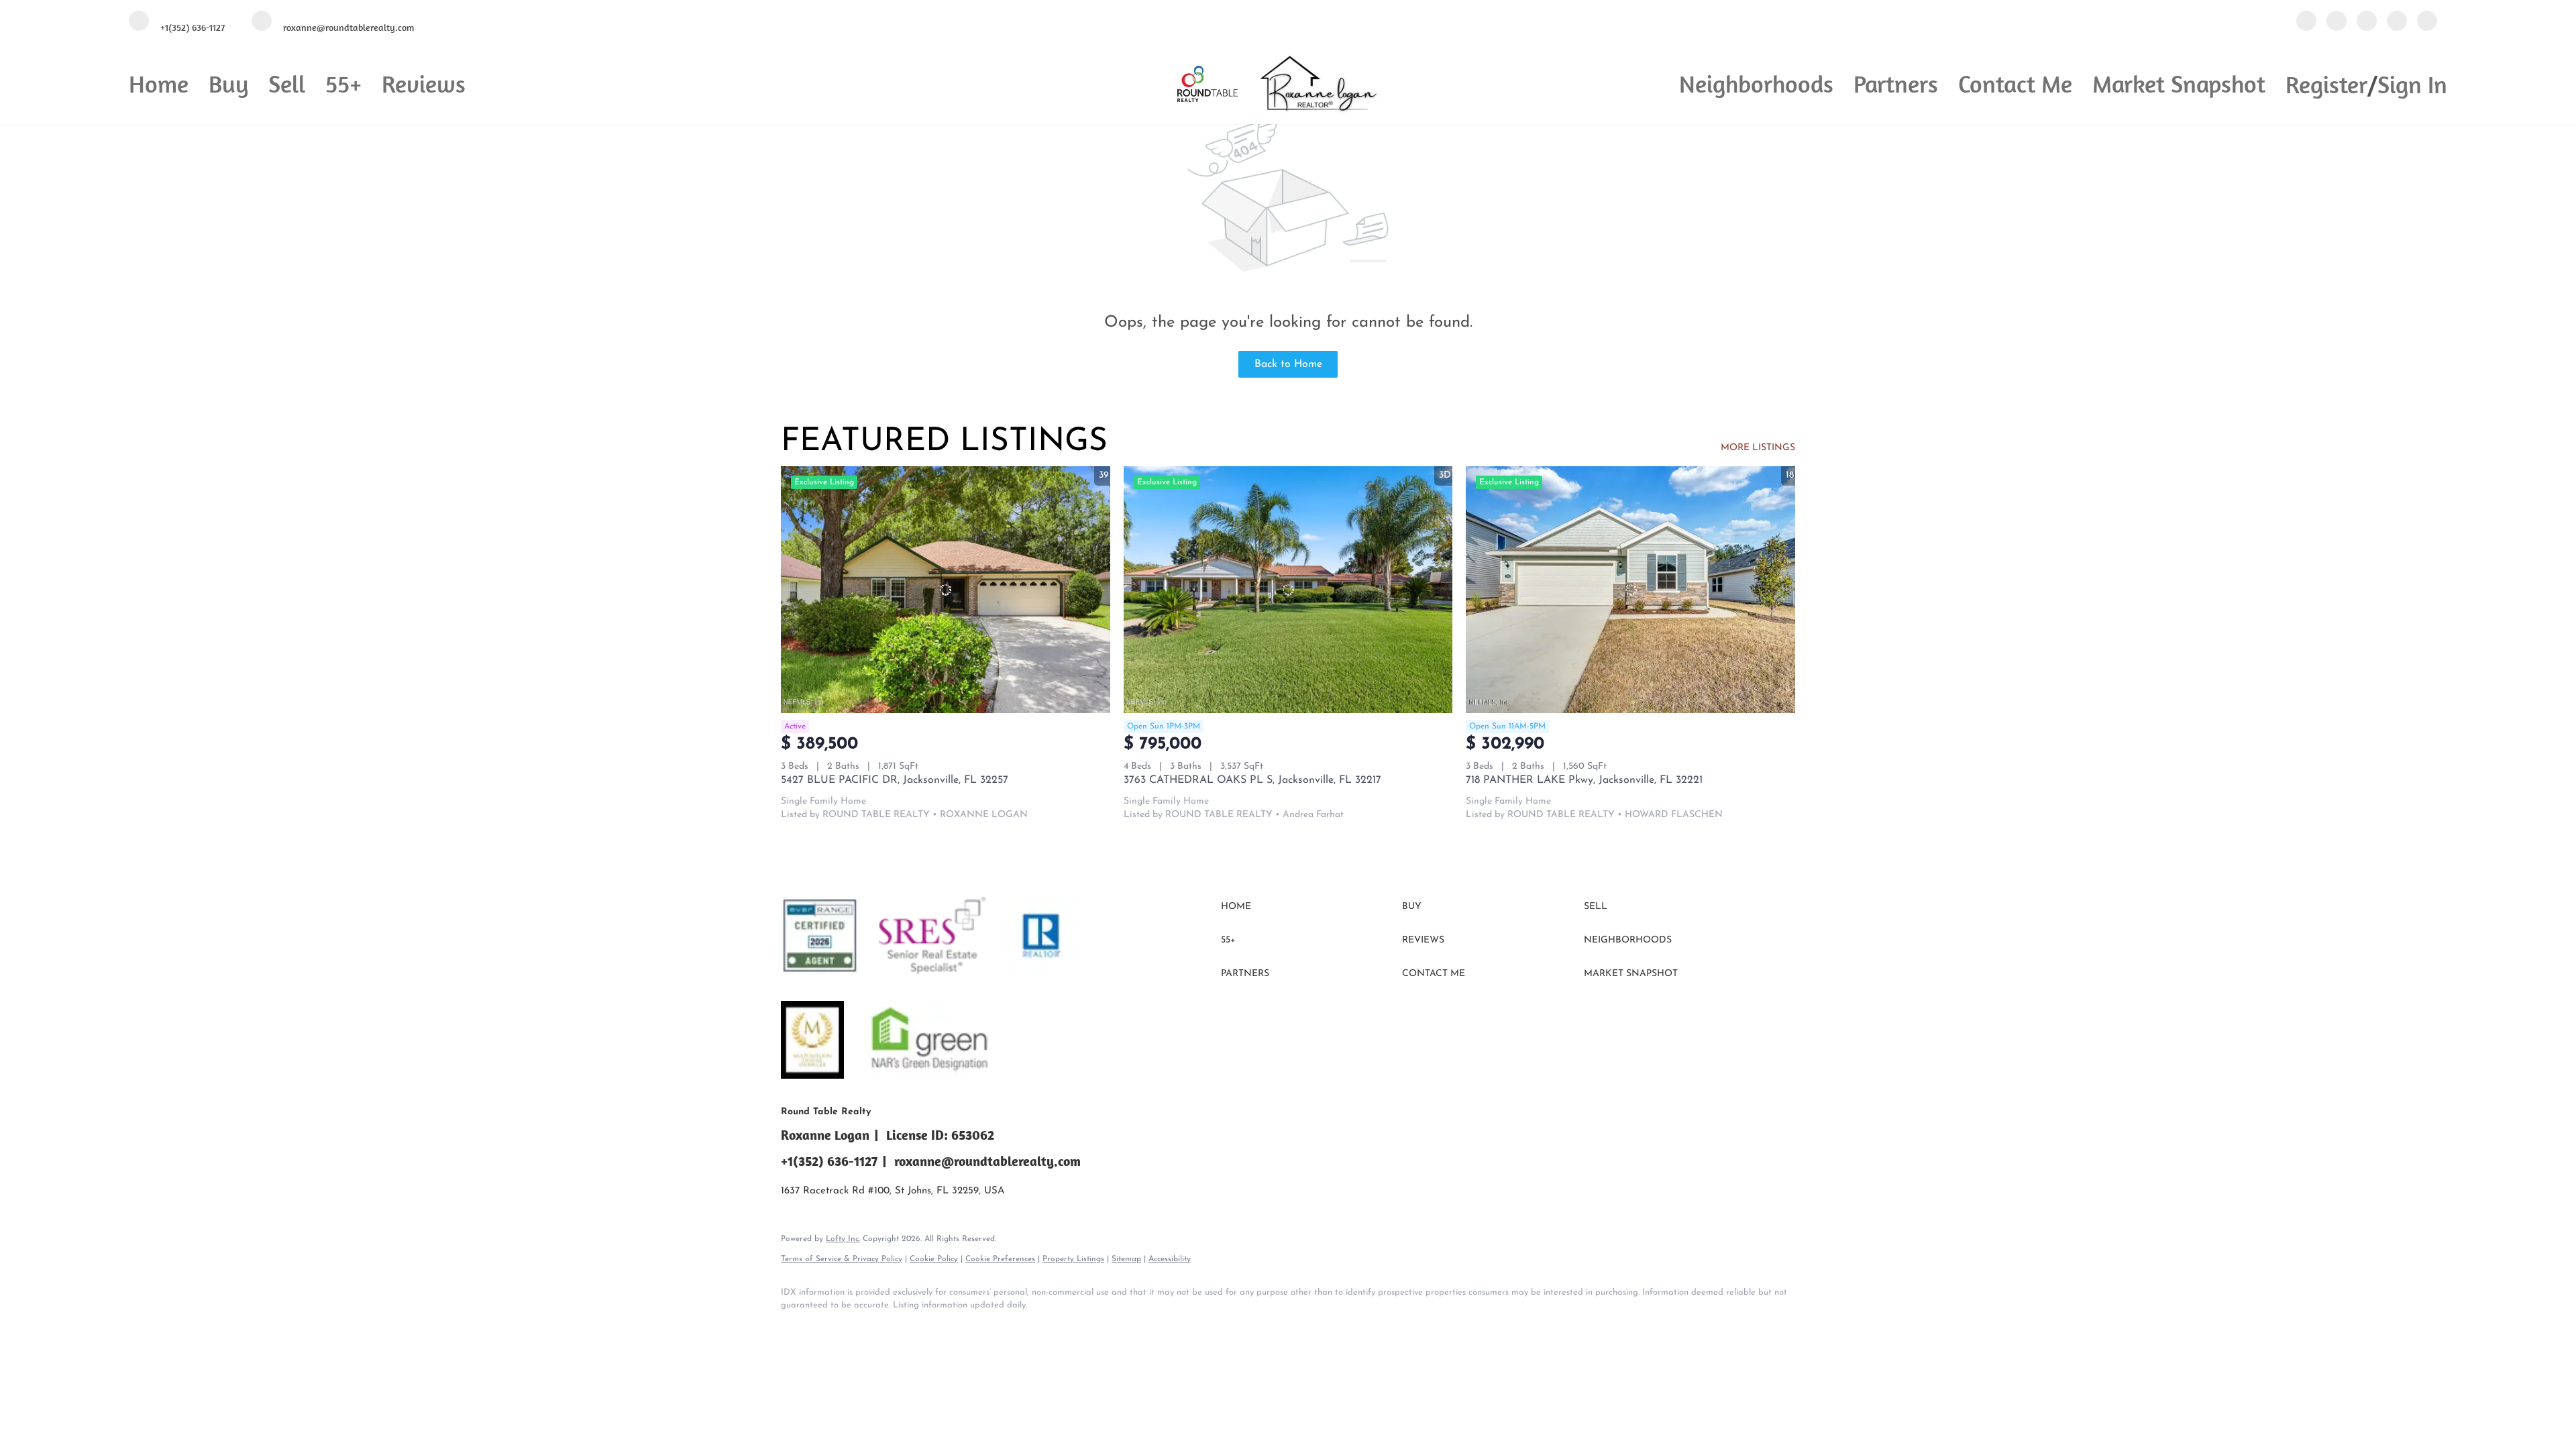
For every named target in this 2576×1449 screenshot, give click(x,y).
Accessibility (1170, 1259)
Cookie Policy (934, 1259)
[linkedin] (2337, 22)
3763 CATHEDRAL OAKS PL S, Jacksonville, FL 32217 (1252, 780)
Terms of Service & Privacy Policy (842, 1259)
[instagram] (2397, 22)
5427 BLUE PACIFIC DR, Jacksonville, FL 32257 (895, 780)
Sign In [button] (2412, 84)
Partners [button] (1896, 84)
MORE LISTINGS (1758, 448)
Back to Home (1288, 364)
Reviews (424, 84)
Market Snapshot (2179, 84)
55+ (343, 84)
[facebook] (2306, 22)
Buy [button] (228, 84)
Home (159, 84)
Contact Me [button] (2015, 84)
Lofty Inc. (843, 1239)
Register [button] (2326, 84)
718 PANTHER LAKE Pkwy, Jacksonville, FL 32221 (1584, 780)
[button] (1308, 907)
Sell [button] (287, 84)
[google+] (2427, 22)
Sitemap (1126, 1259)
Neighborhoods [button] (1756, 84)
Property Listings (1073, 1259)
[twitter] (2367, 22)
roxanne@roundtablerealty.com (987, 1161)
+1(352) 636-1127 (829, 1161)
